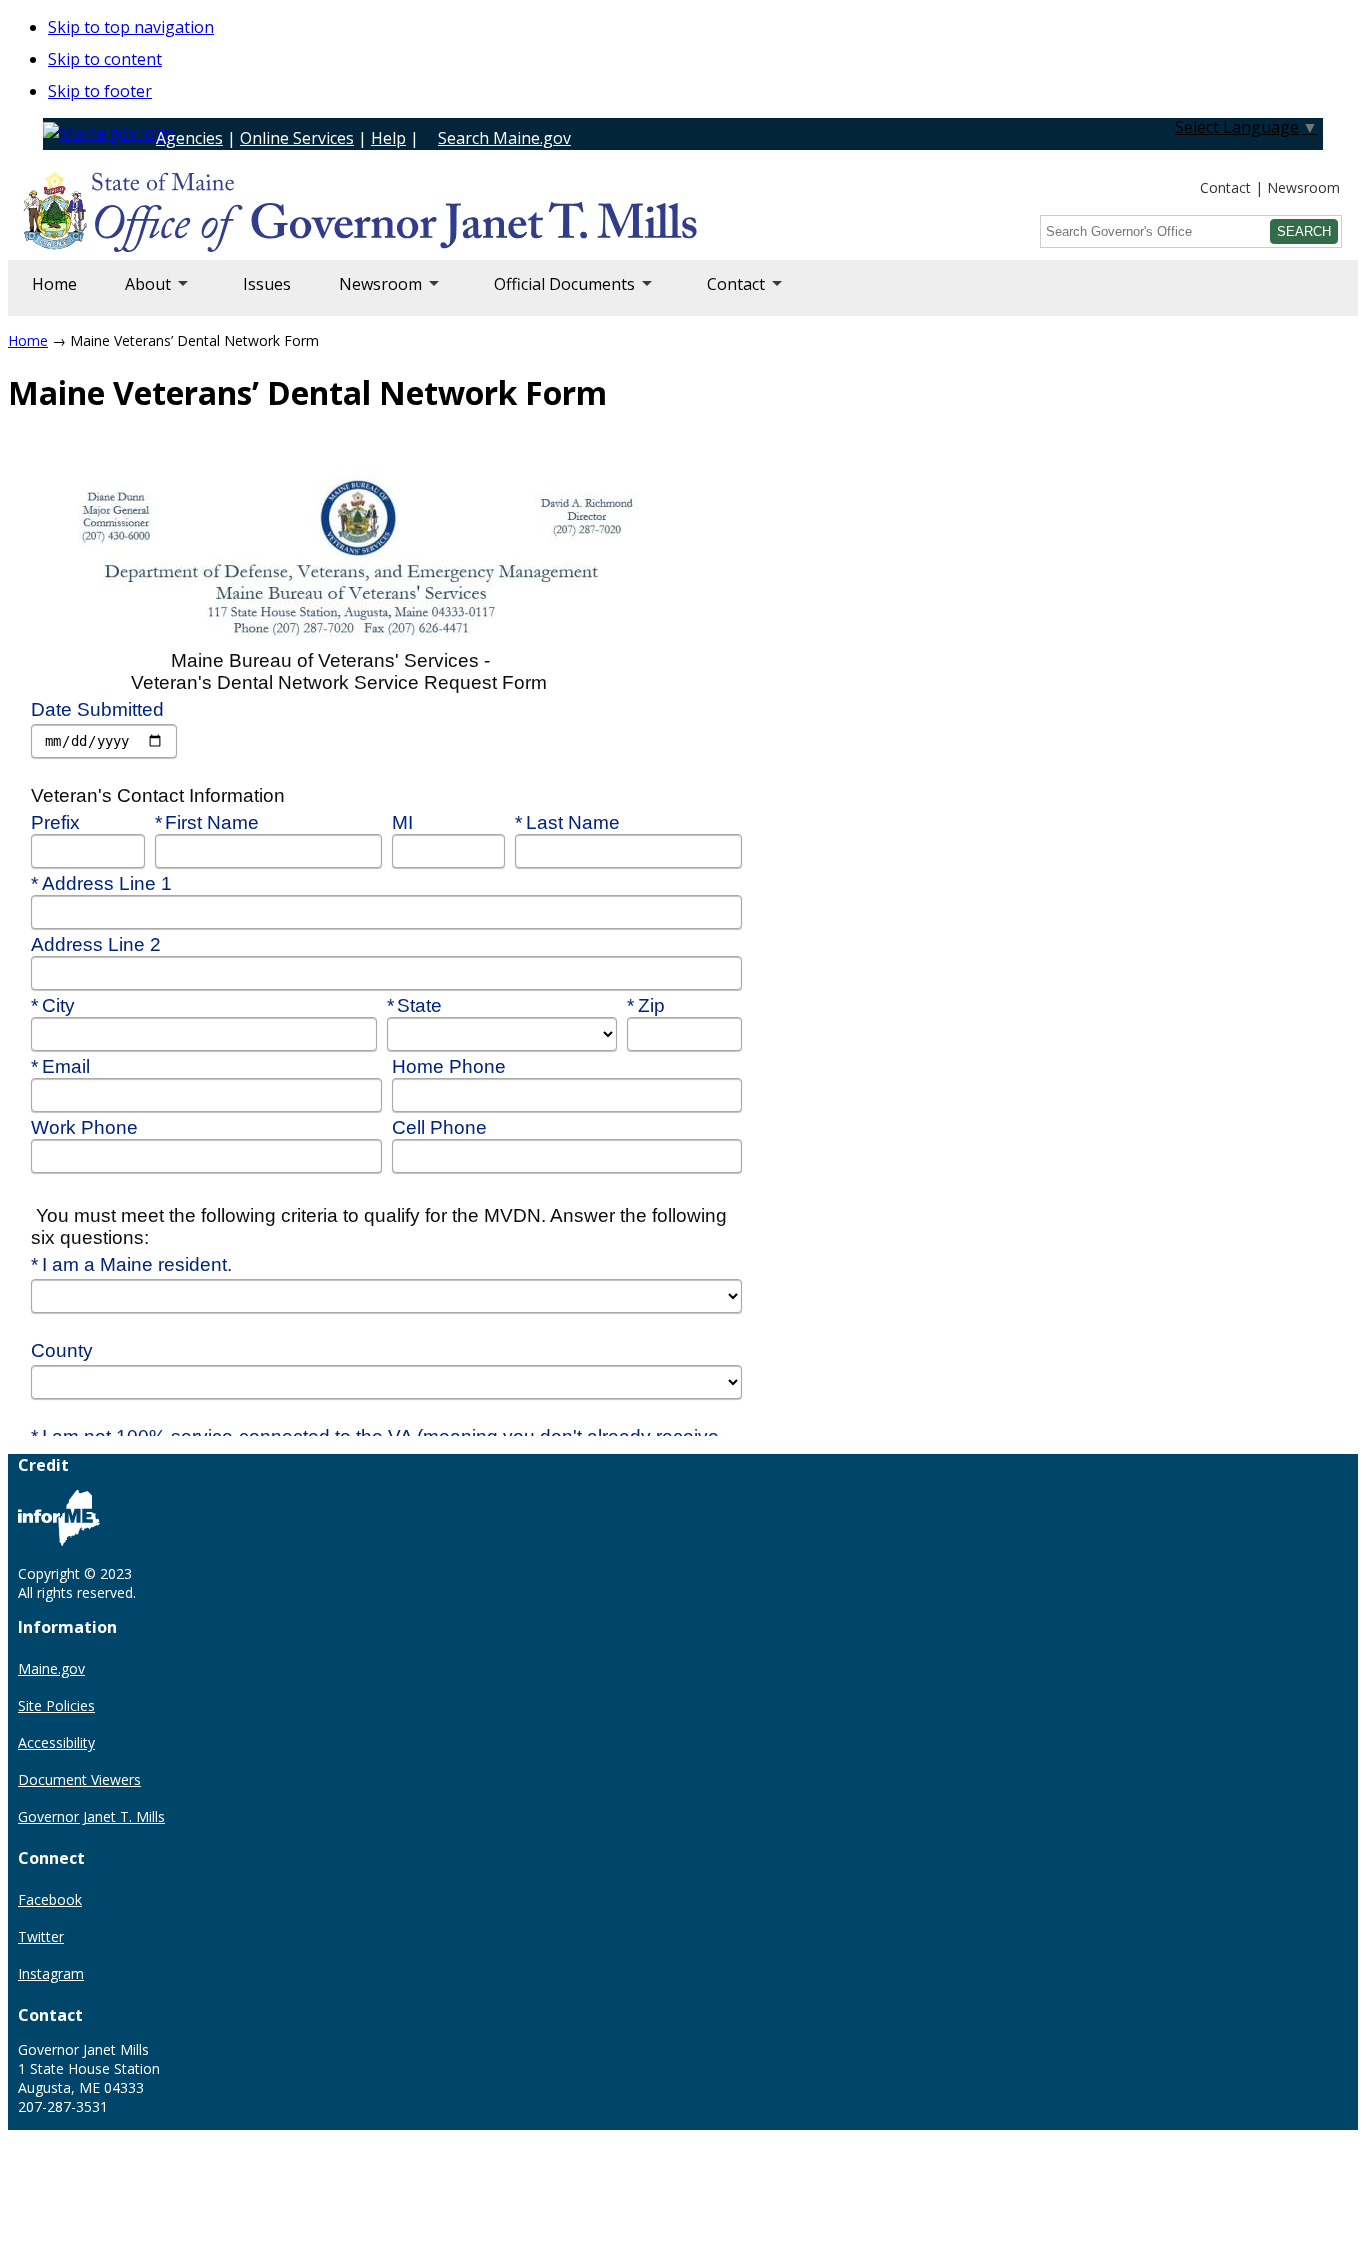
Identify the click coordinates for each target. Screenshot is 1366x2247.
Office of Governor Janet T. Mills (182, 215)
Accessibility (56, 1742)
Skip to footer (100, 91)
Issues (267, 284)
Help (388, 138)
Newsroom (1303, 187)
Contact (1225, 187)
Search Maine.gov (504, 138)
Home (54, 284)
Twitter (41, 1936)
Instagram (51, 1973)
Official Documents (552, 294)
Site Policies (56, 1705)
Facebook (50, 1899)
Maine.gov (51, 1668)
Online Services (297, 138)
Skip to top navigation (131, 27)
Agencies (189, 138)
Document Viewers (79, 1779)
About (136, 294)
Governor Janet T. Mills (91, 1816)
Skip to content (105, 59)
